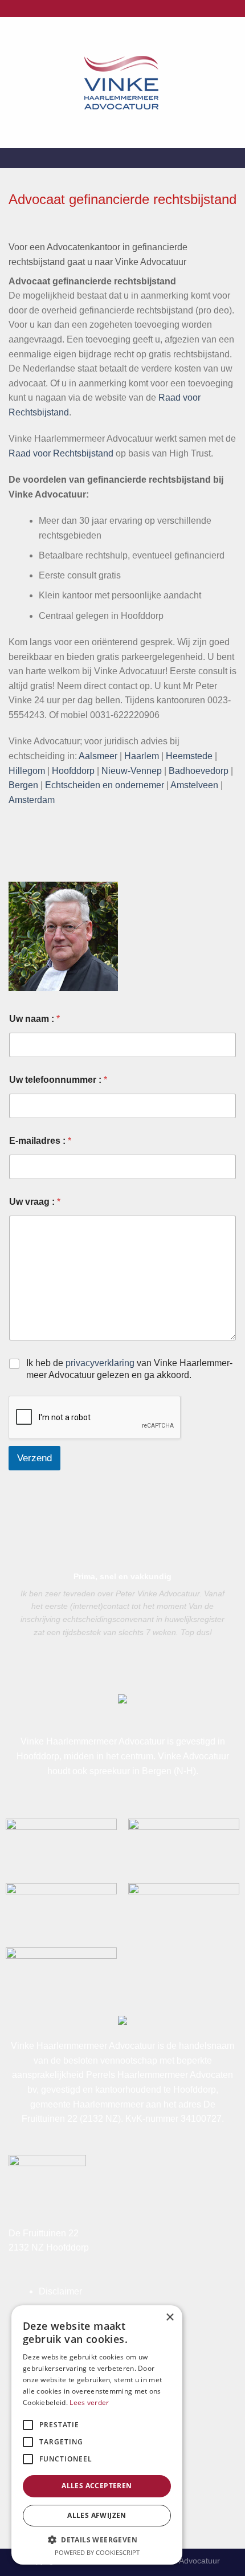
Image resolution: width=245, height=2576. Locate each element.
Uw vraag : (35, 1202)
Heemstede (189, 756)
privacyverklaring (100, 1363)
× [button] (170, 2318)
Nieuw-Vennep (132, 771)
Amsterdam (32, 800)
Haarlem (142, 756)
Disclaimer (60, 2291)
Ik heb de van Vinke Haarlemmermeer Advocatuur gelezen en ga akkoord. (129, 1369)
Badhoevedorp (199, 771)
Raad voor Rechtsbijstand (61, 453)
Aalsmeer (99, 756)
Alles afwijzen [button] (97, 2515)
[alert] (97, 2435)
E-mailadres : (40, 1141)
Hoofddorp (73, 771)
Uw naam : (34, 1019)
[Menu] (230, 82)
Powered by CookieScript (97, 2552)
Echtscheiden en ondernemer (105, 785)
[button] (97, 2540)
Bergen (23, 785)
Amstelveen (194, 785)
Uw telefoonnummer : (58, 1080)
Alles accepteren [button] (97, 2486)
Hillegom (27, 771)
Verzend (34, 1458)
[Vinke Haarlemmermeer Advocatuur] (122, 83)
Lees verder (89, 2402)
